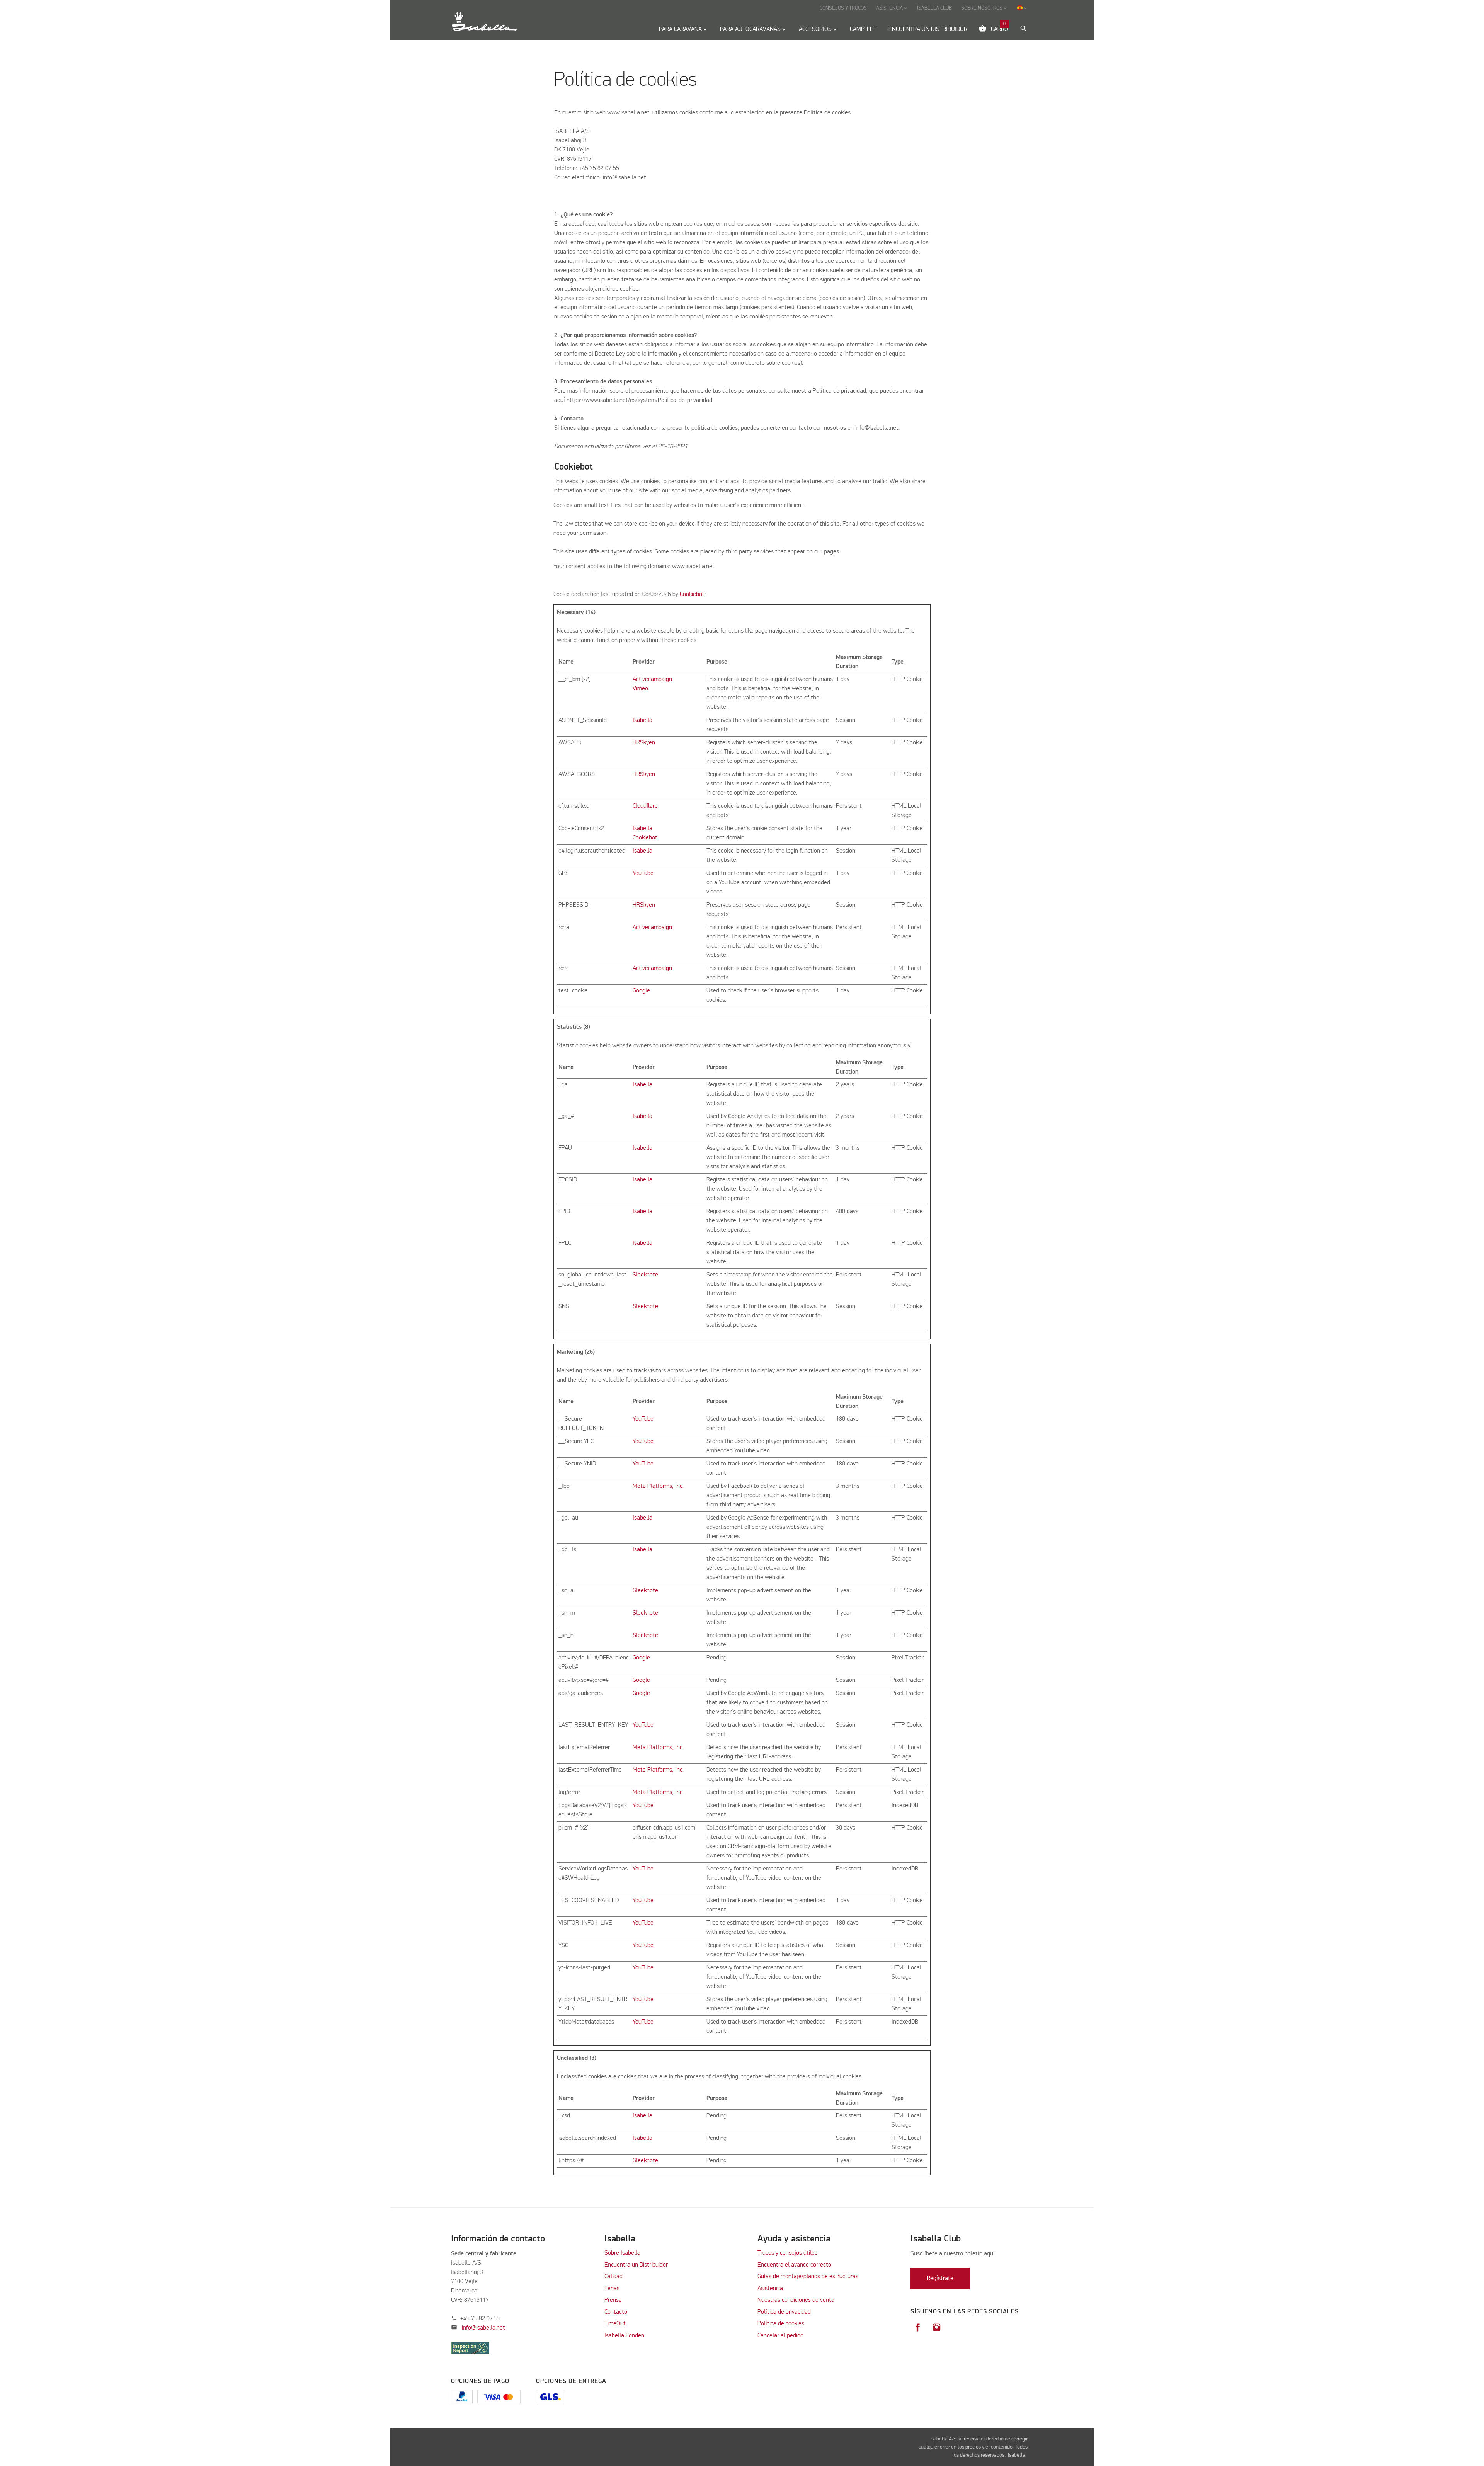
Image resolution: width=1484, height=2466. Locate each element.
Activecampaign (652, 679)
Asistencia (770, 2289)
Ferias (612, 2289)
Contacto (616, 2312)
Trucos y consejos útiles (787, 2253)
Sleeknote (645, 1275)
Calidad (614, 2277)
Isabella (642, 720)
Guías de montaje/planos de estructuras (808, 2277)
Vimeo (640, 689)
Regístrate (940, 2279)
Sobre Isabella (622, 2253)
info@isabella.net (483, 2328)
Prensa (613, 2300)
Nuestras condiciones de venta (796, 2300)
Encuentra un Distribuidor (636, 2265)
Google (641, 991)
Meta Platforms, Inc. (658, 1486)
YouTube (643, 873)
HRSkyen (644, 743)
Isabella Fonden (624, 2336)
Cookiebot (692, 594)
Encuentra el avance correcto (794, 2265)
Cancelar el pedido (780, 2336)
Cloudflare (645, 806)
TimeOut (615, 2324)
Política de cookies (781, 2324)
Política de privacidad (784, 2312)
